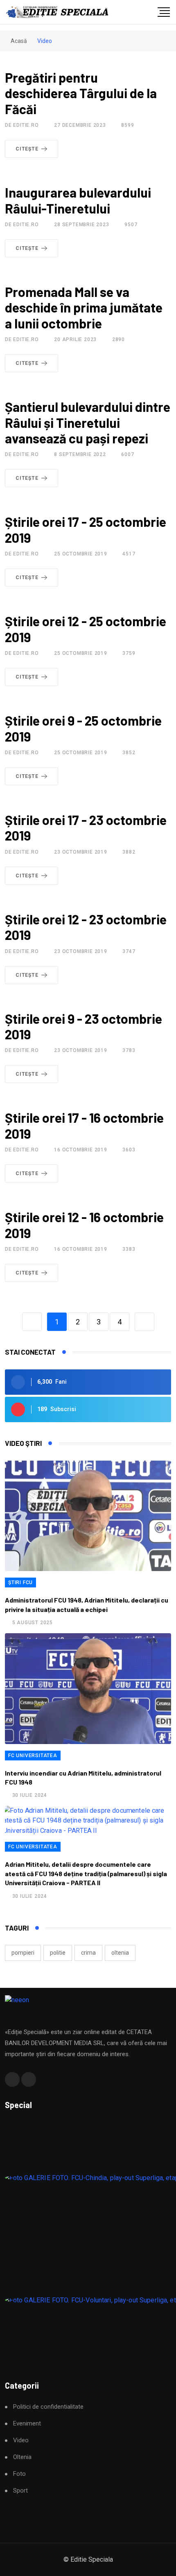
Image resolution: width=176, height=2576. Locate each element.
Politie (58, 1953)
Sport (20, 2491)
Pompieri (23, 1953)
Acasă (18, 41)
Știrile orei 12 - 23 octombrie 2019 (86, 927)
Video (21, 2440)
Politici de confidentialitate (48, 2407)
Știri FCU (20, 1582)
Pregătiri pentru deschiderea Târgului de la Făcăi (81, 93)
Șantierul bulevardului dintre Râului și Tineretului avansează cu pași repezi (88, 422)
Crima (88, 1953)
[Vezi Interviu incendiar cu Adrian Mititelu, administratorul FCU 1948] (88, 1689)
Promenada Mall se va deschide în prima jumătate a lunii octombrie (84, 307)
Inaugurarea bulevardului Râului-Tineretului (78, 200)
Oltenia (120, 1953)
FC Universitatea (33, 1756)
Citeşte (27, 149)
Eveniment (27, 2424)
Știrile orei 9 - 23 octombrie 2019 (83, 1026)
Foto (19, 2474)
